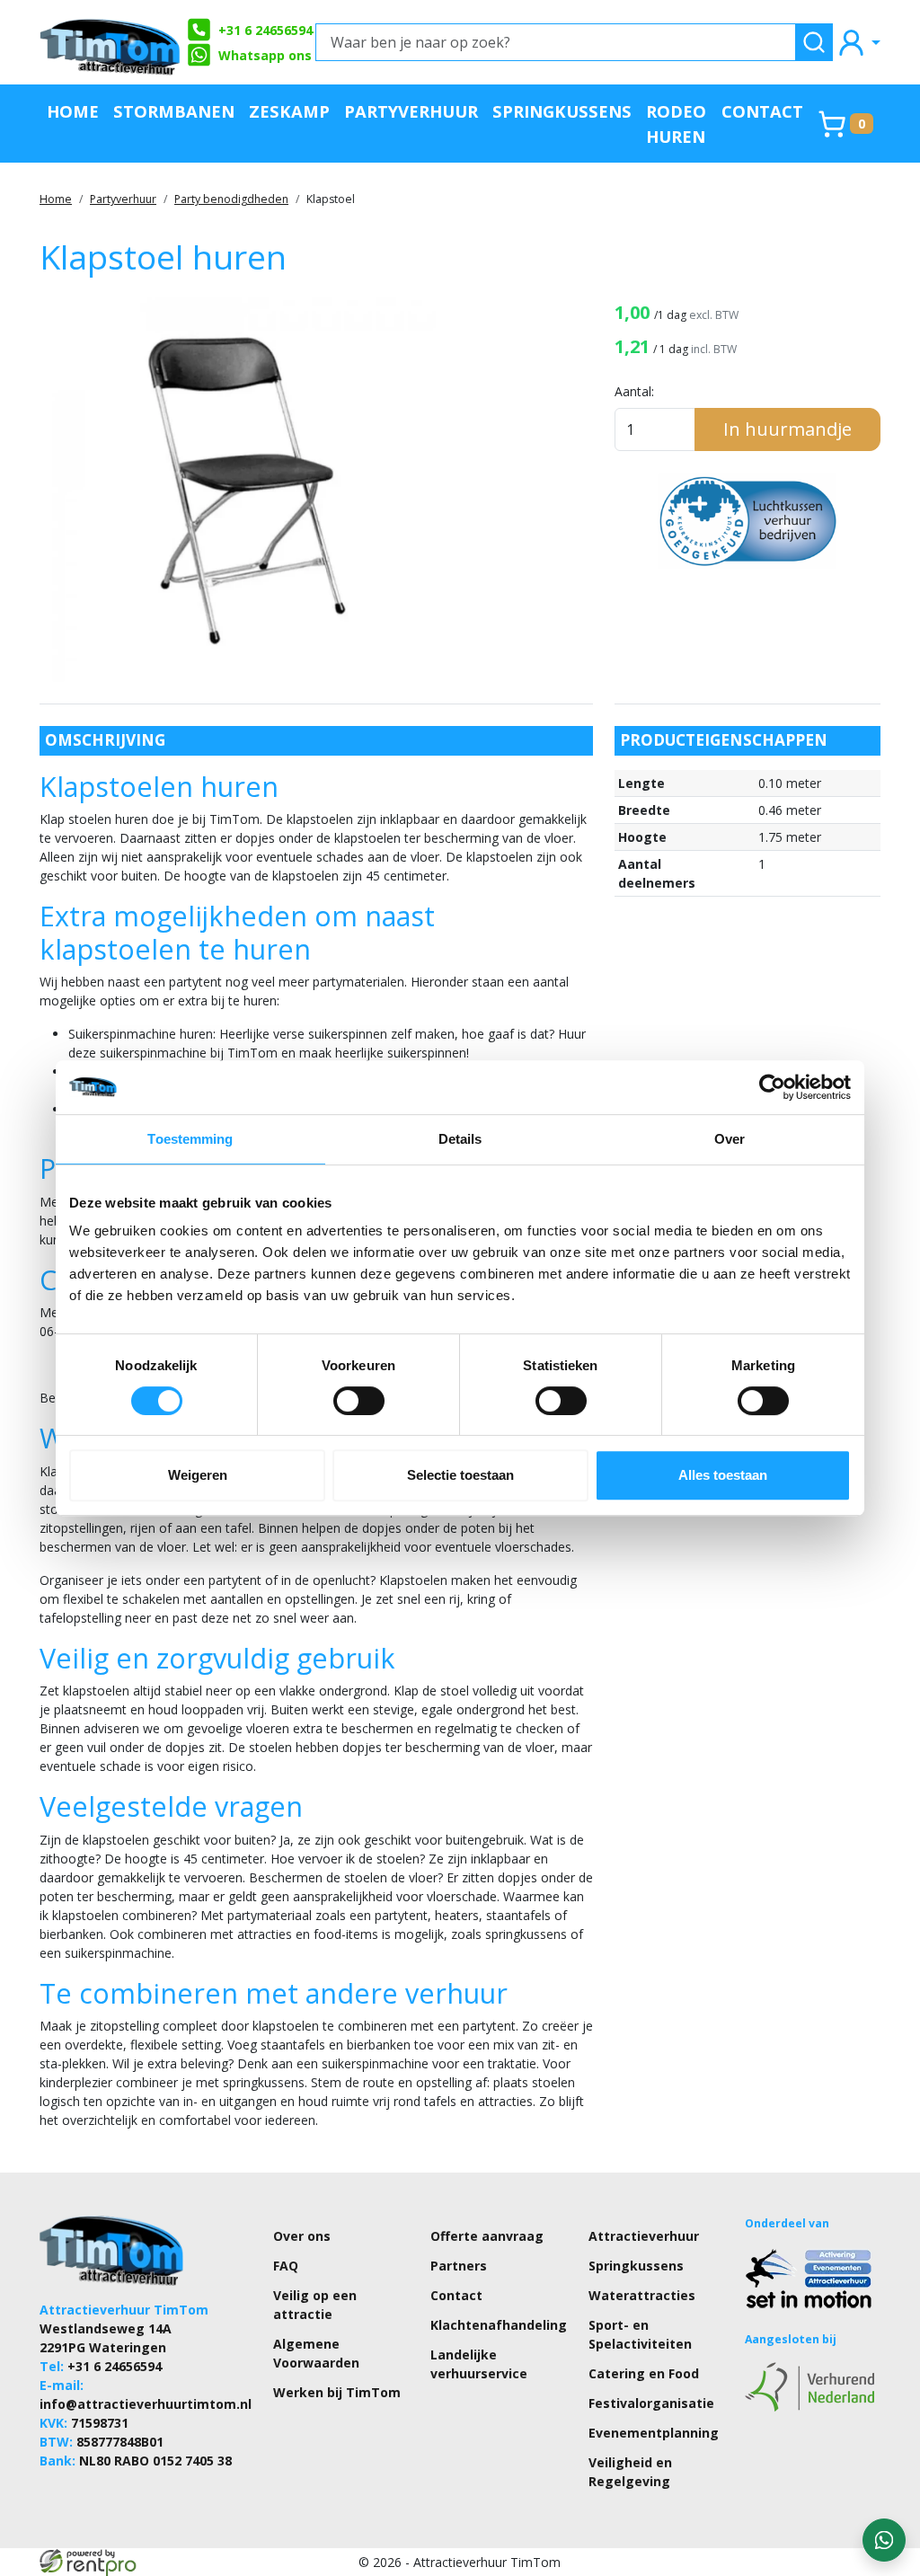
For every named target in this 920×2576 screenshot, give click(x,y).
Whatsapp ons (265, 55)
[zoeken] (814, 42)
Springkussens (562, 111)
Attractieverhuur (644, 2236)
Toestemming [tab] (190, 1139)
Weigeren (198, 1475)
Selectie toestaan (460, 1475)
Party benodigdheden (231, 199)
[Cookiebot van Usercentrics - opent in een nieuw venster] (772, 1087)
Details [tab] (460, 1139)
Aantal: (634, 391)
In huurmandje (787, 429)
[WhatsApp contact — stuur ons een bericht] (884, 2540)
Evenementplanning (654, 2433)
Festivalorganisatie (651, 2403)
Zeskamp (289, 111)
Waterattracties (642, 2295)
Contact (762, 111)
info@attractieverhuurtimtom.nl (146, 2404)
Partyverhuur (411, 111)
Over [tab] (730, 1139)
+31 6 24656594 (265, 30)
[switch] (359, 1401)
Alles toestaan (723, 1475)
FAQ (286, 2266)
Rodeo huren (676, 124)
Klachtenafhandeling (499, 2325)
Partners (459, 2266)
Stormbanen (174, 111)
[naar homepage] (111, 42)
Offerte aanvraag (487, 2236)
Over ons (302, 2236)
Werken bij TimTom (337, 2392)
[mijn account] (858, 42)
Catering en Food (644, 2373)
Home (73, 111)
